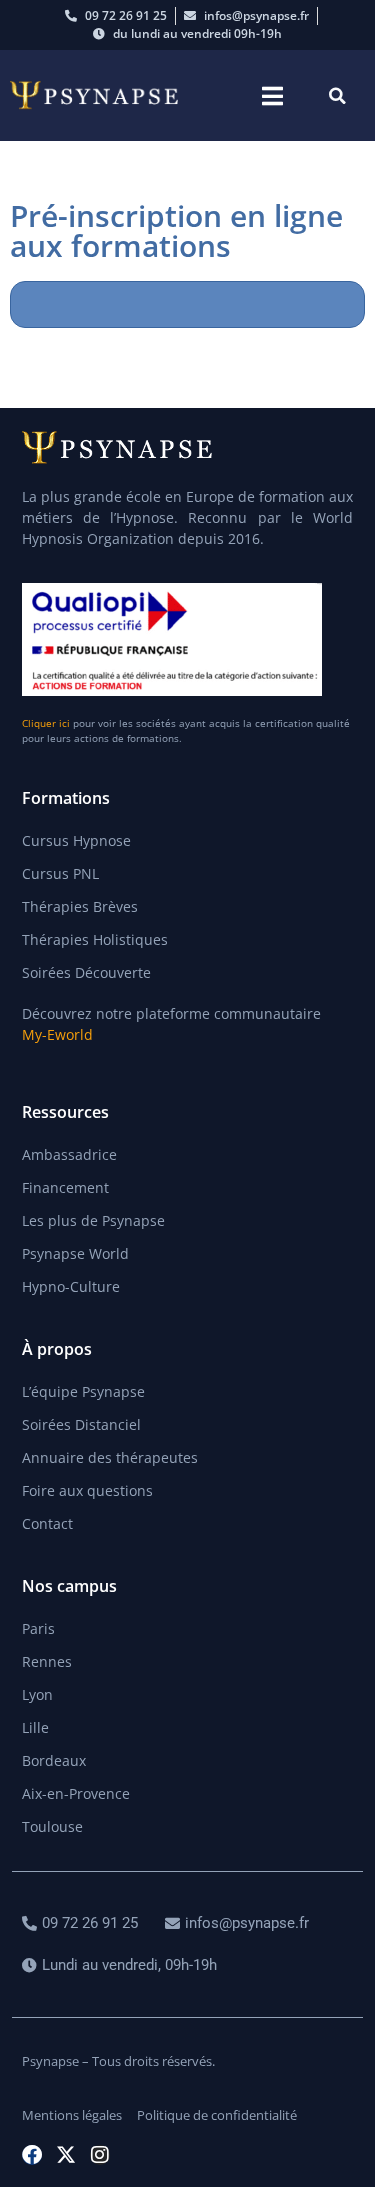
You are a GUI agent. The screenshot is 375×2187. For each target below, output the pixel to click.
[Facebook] (32, 2155)
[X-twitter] (66, 2155)
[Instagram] (100, 2155)
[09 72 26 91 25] (82, 1923)
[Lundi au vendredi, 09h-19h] (122, 1965)
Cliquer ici (46, 723)
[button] (272, 95)
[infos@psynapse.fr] (239, 1923)
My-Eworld (57, 1034)
